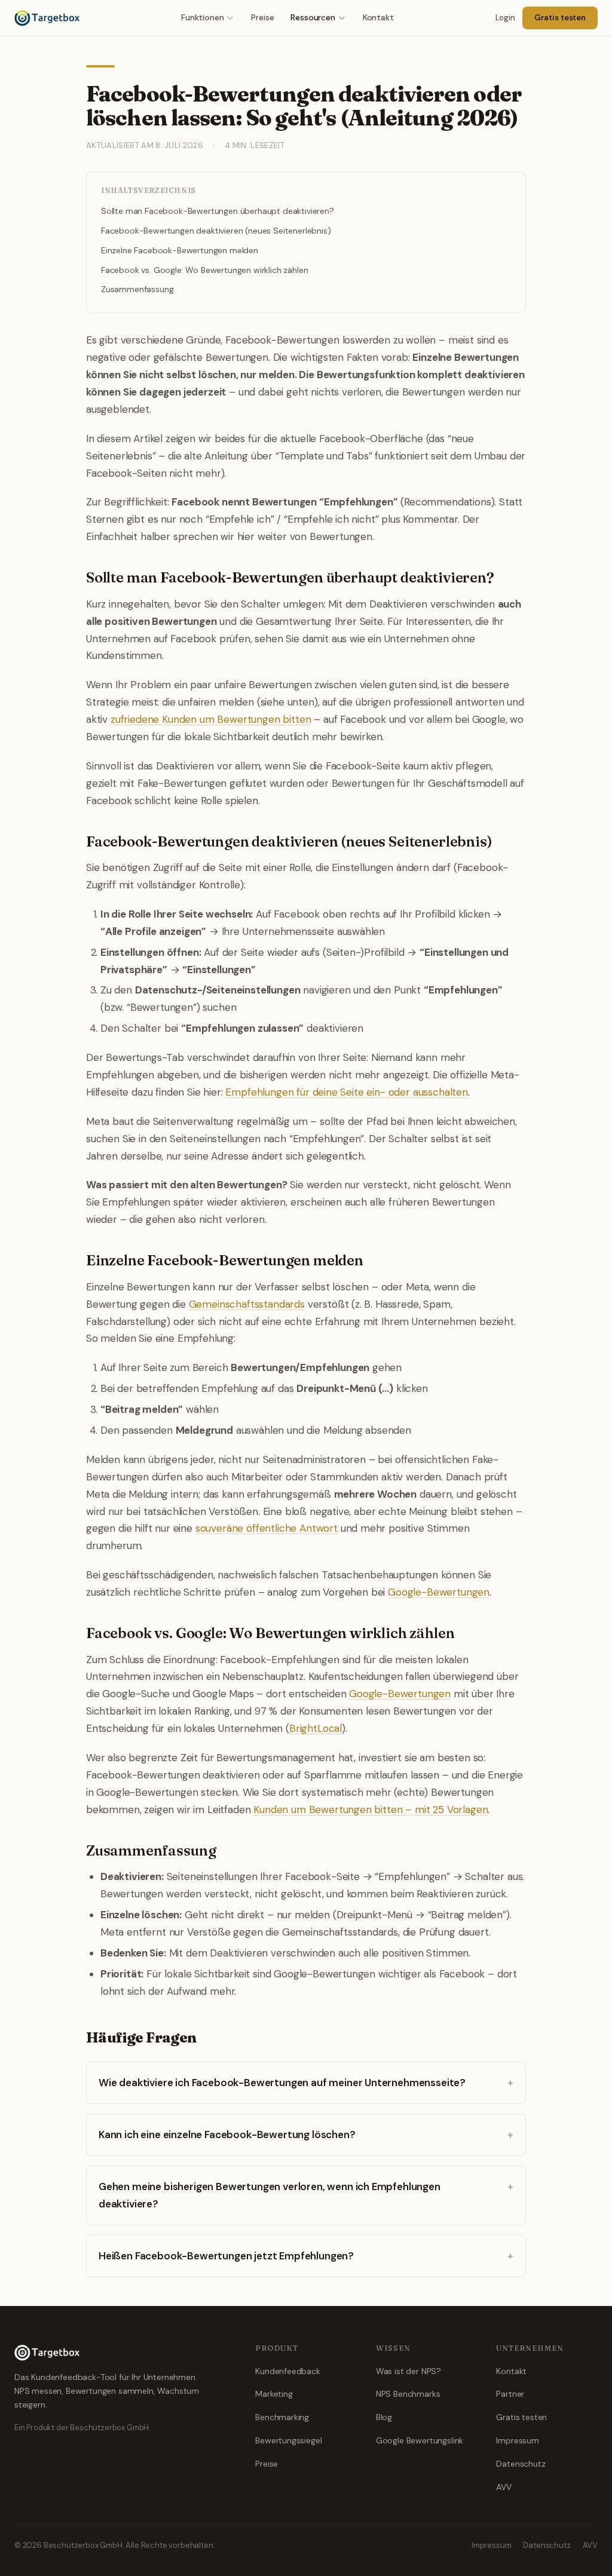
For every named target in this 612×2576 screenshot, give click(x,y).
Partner (510, 2394)
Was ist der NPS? (408, 2371)
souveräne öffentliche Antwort (267, 1528)
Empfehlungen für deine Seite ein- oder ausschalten (347, 1092)
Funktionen (202, 17)
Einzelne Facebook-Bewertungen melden (180, 250)
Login (505, 18)
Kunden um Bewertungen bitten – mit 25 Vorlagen (371, 1810)
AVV (504, 2487)
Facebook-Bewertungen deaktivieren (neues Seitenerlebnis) (216, 231)
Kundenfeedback (288, 2371)
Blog (384, 2417)
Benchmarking (282, 2417)
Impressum (517, 2440)
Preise (262, 17)
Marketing (274, 2394)
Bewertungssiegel (288, 2440)
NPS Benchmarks (408, 2394)
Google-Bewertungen (439, 1592)
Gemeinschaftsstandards (247, 1304)
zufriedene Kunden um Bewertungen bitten (211, 719)
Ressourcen (313, 17)
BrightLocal (316, 1728)
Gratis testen (560, 18)
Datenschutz (521, 2464)
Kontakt (378, 17)
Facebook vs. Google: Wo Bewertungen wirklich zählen (204, 270)
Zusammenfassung (137, 289)
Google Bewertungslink (420, 2440)
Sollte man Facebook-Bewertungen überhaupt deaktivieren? (218, 211)
